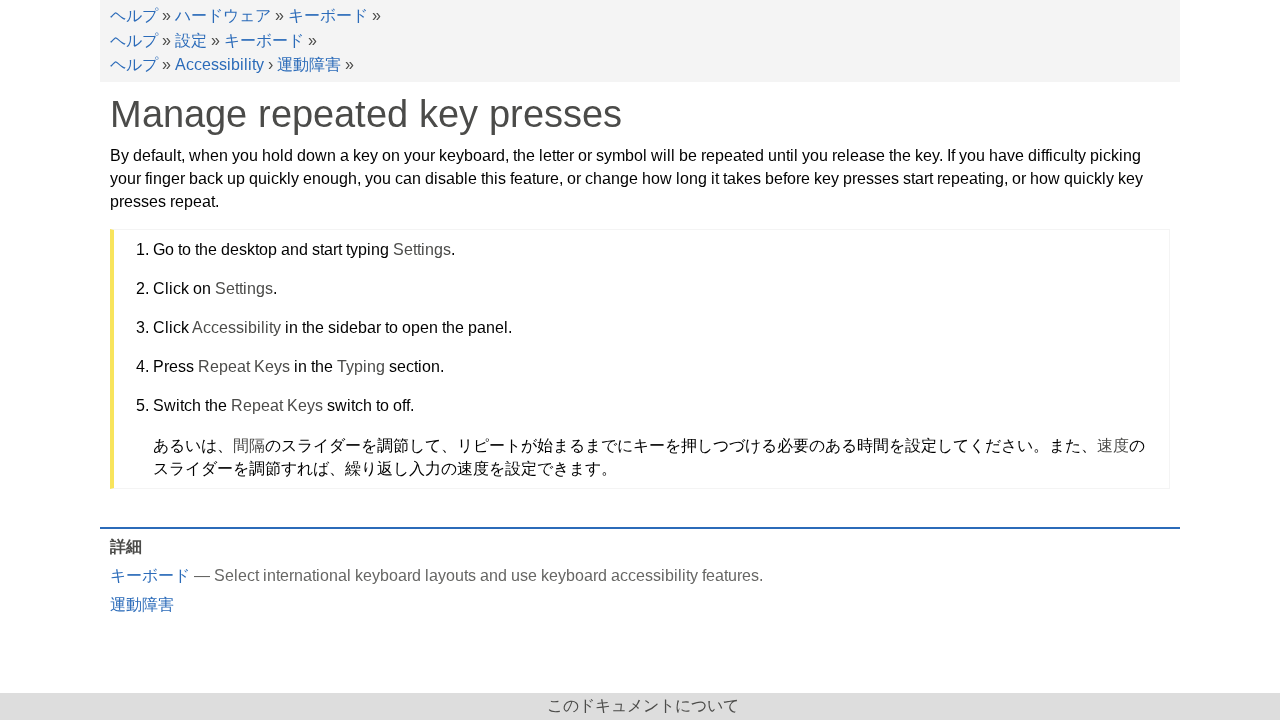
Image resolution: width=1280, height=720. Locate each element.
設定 (191, 40)
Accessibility (219, 64)
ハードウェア (223, 15)
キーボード (328, 15)
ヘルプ (134, 15)
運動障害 (309, 64)
